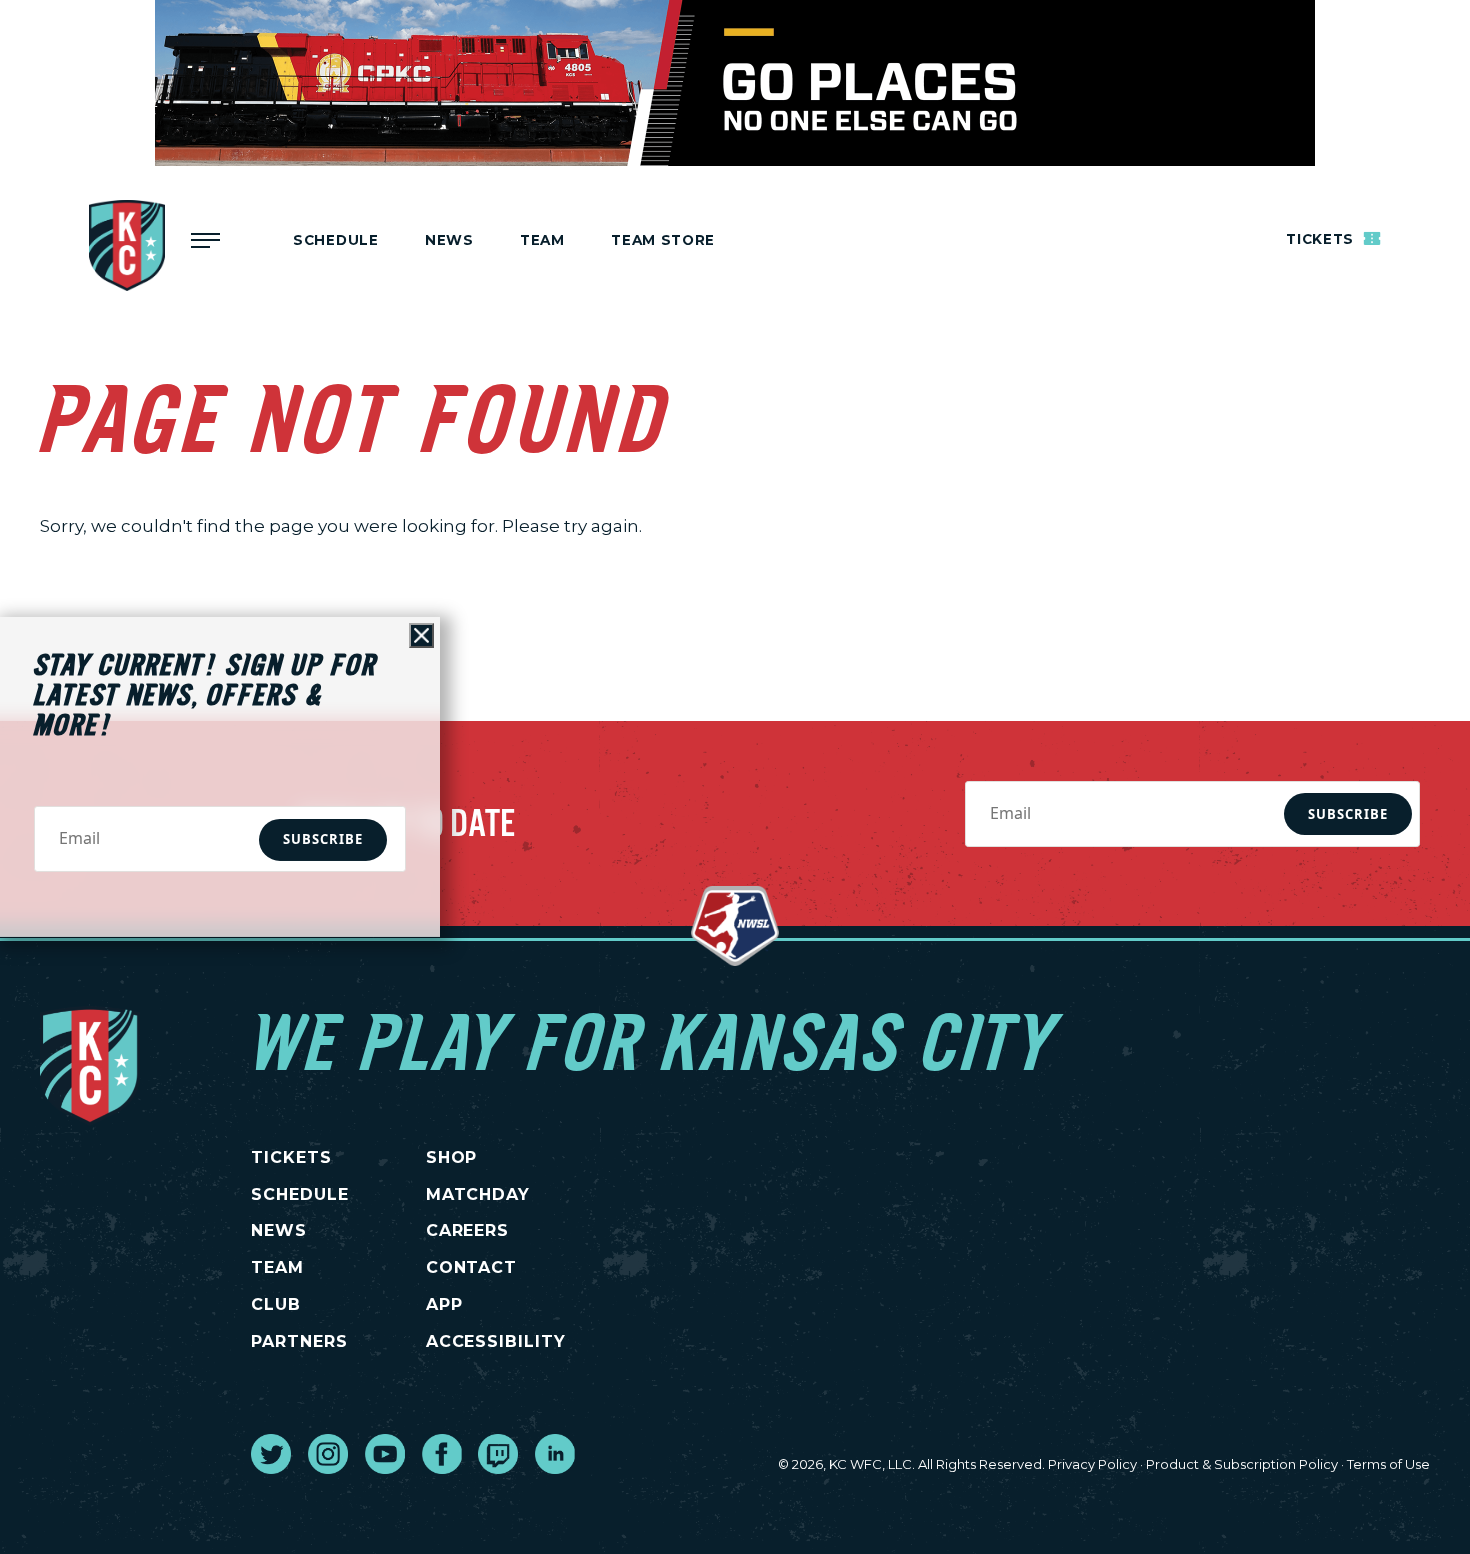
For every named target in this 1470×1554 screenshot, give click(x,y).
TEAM (277, 1267)
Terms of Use (1388, 1464)
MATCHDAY (478, 1194)
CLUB (276, 1304)
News (449, 240)
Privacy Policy (1092, 1464)
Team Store (663, 240)
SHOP (452, 1157)
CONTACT (472, 1267)
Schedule (335, 240)
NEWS (279, 1230)
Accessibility (496, 1341)
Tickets (1322, 240)
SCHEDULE (300, 1194)
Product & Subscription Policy (1242, 1464)
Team (542, 240)
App (444, 1304)
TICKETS (291, 1157)
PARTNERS (299, 1341)
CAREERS (468, 1230)
